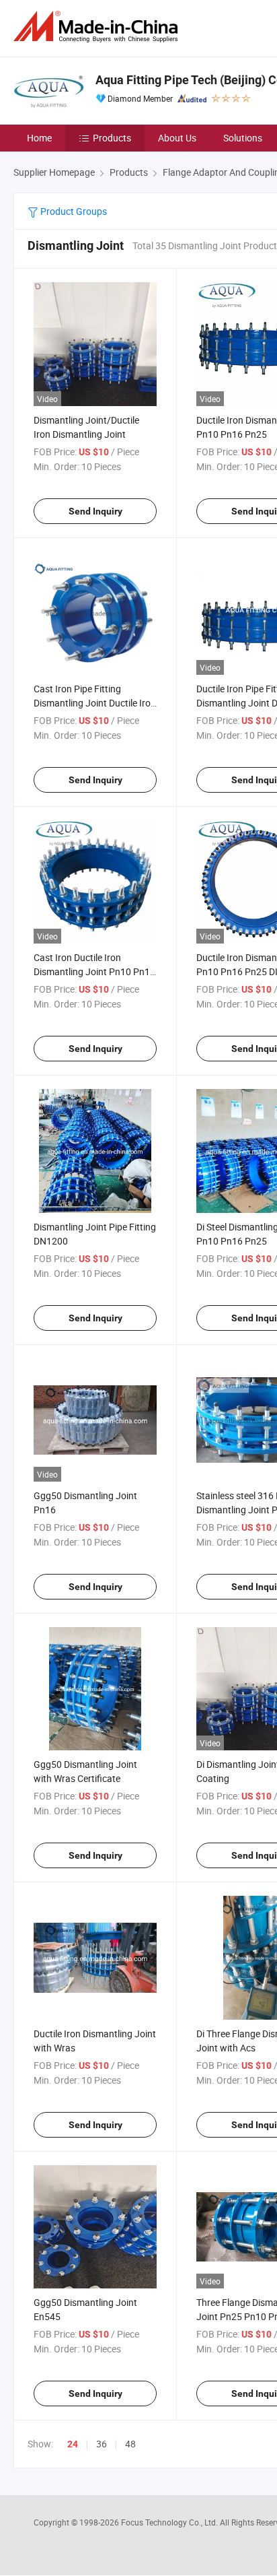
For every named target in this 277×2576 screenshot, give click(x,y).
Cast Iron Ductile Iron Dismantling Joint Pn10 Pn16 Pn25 (94, 971)
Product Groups (73, 211)
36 (102, 2444)
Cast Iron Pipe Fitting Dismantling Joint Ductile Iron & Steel (95, 703)
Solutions (243, 138)
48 (130, 2444)
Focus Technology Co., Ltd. (170, 2522)
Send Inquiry (95, 511)
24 (73, 2444)
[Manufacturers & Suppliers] (98, 27)
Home (39, 138)
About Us (177, 138)
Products (112, 138)
